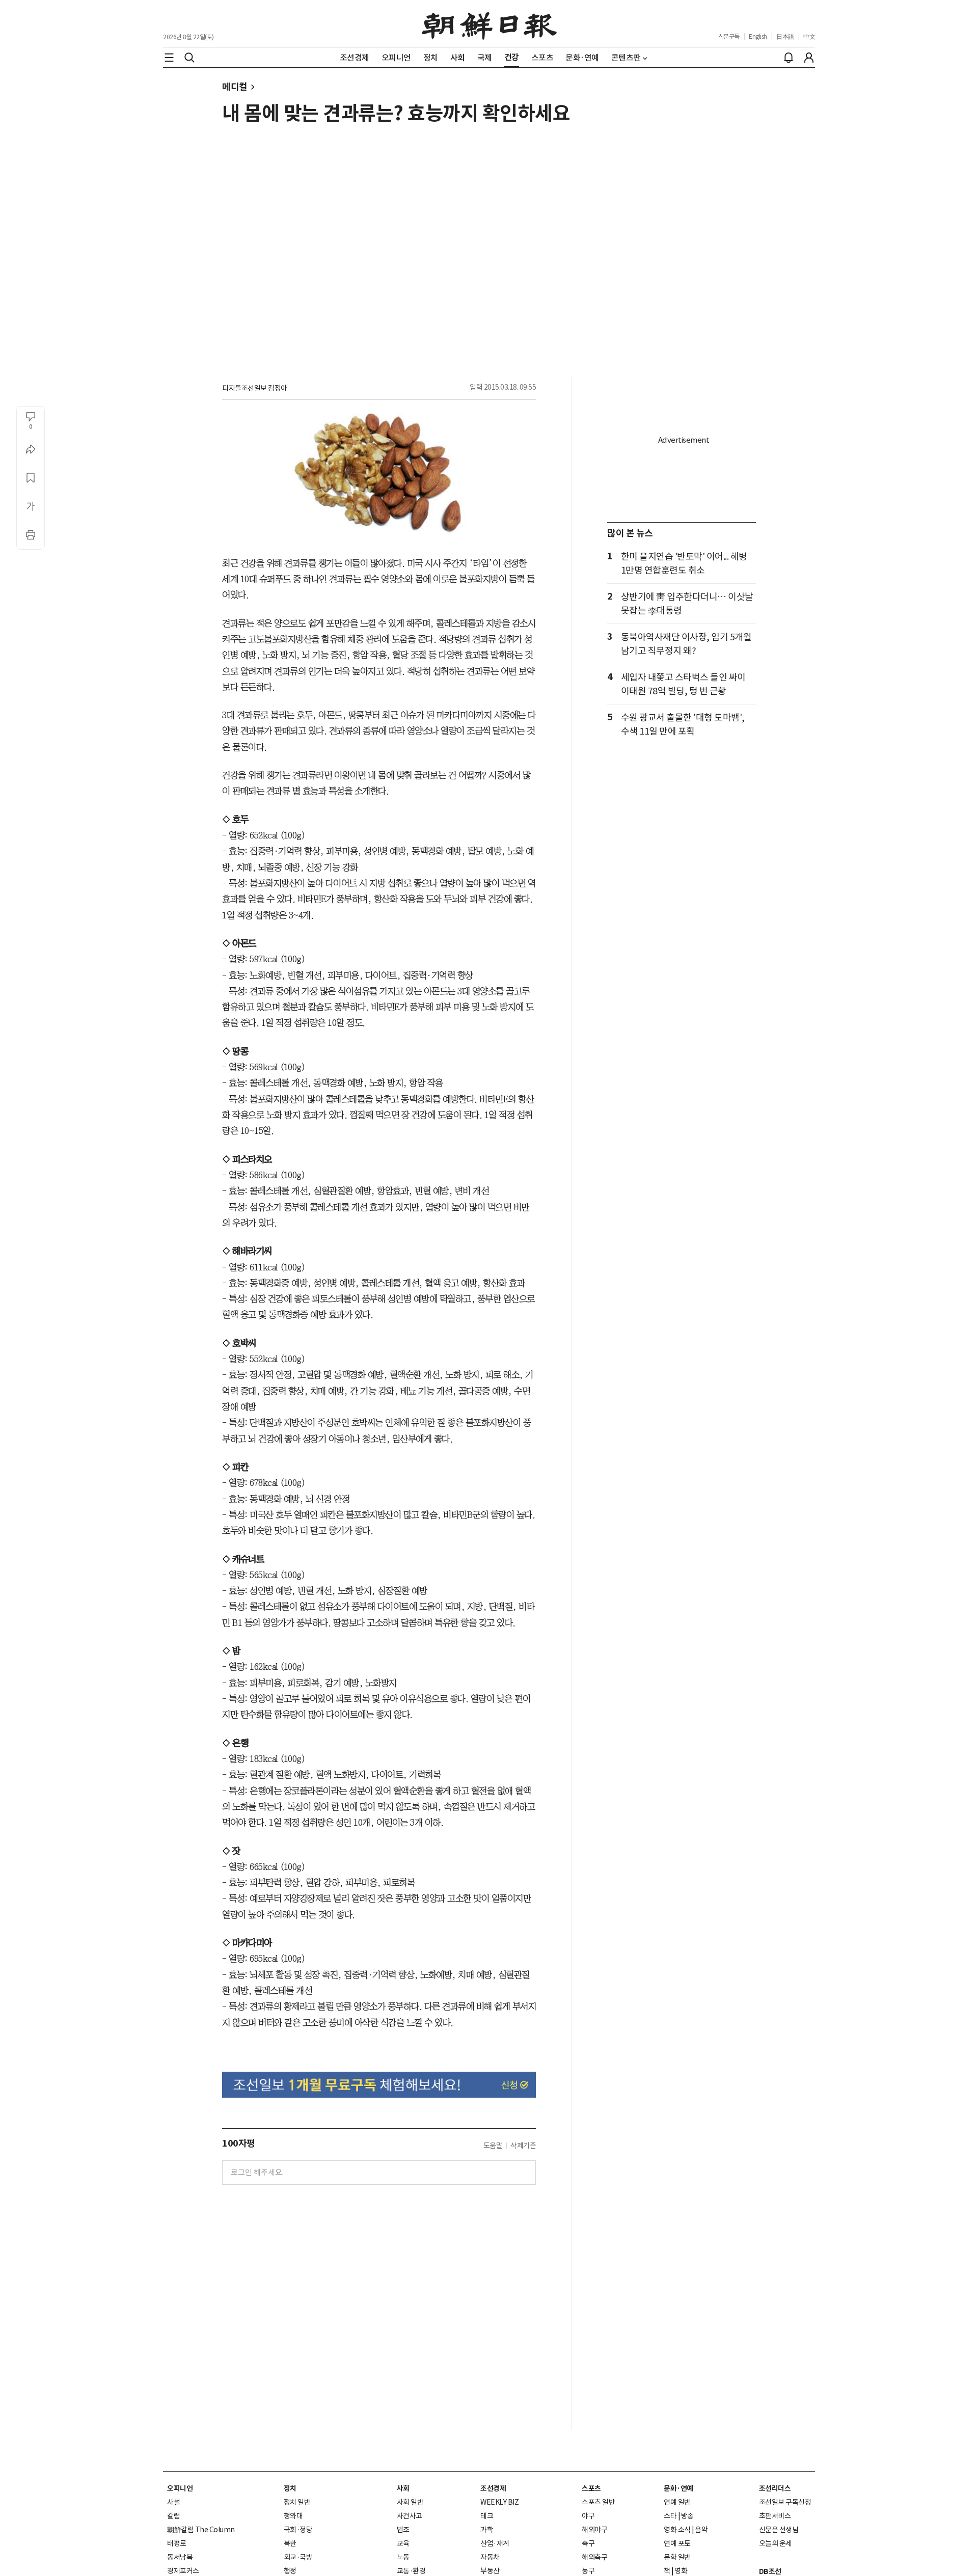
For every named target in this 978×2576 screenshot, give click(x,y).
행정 (290, 2571)
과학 (487, 2530)
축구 (588, 2543)
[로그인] (809, 58)
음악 (701, 2530)
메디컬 (235, 87)
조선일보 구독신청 (785, 2502)
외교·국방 (298, 2557)
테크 (487, 2516)
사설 (173, 2502)
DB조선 (770, 2571)
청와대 (293, 2516)
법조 (403, 2530)
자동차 (490, 2557)
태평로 (177, 2543)
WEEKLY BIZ (499, 2502)
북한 (290, 2543)
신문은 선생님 (779, 2530)
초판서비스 (775, 2516)
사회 (403, 2488)
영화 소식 (677, 2530)
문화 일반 (677, 2557)
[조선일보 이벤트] (379, 2085)
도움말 (493, 2146)
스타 (670, 2516)
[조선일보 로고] (489, 24)
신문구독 (729, 36)
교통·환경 (411, 2571)
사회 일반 (410, 2502)
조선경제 (493, 2488)
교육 (403, 2543)
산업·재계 (495, 2543)
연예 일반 (677, 2502)
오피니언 (180, 2488)
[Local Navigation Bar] (169, 58)
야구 (588, 2516)
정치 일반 (297, 2502)
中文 (809, 36)
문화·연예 (678, 2488)
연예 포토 (677, 2543)
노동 (403, 2557)
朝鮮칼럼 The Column (201, 2530)
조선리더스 (775, 2488)
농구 (588, 2571)
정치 (290, 2488)
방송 (687, 2516)
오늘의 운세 (776, 2543)
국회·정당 (298, 2530)
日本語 (785, 36)
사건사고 (410, 2516)
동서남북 (180, 2557)
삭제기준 (523, 2146)
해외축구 (594, 2557)
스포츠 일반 (598, 2502)
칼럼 (173, 2516)
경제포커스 (183, 2571)
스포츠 (591, 2488)
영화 (681, 2571)
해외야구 (594, 2530)
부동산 (490, 2571)
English (758, 36)
